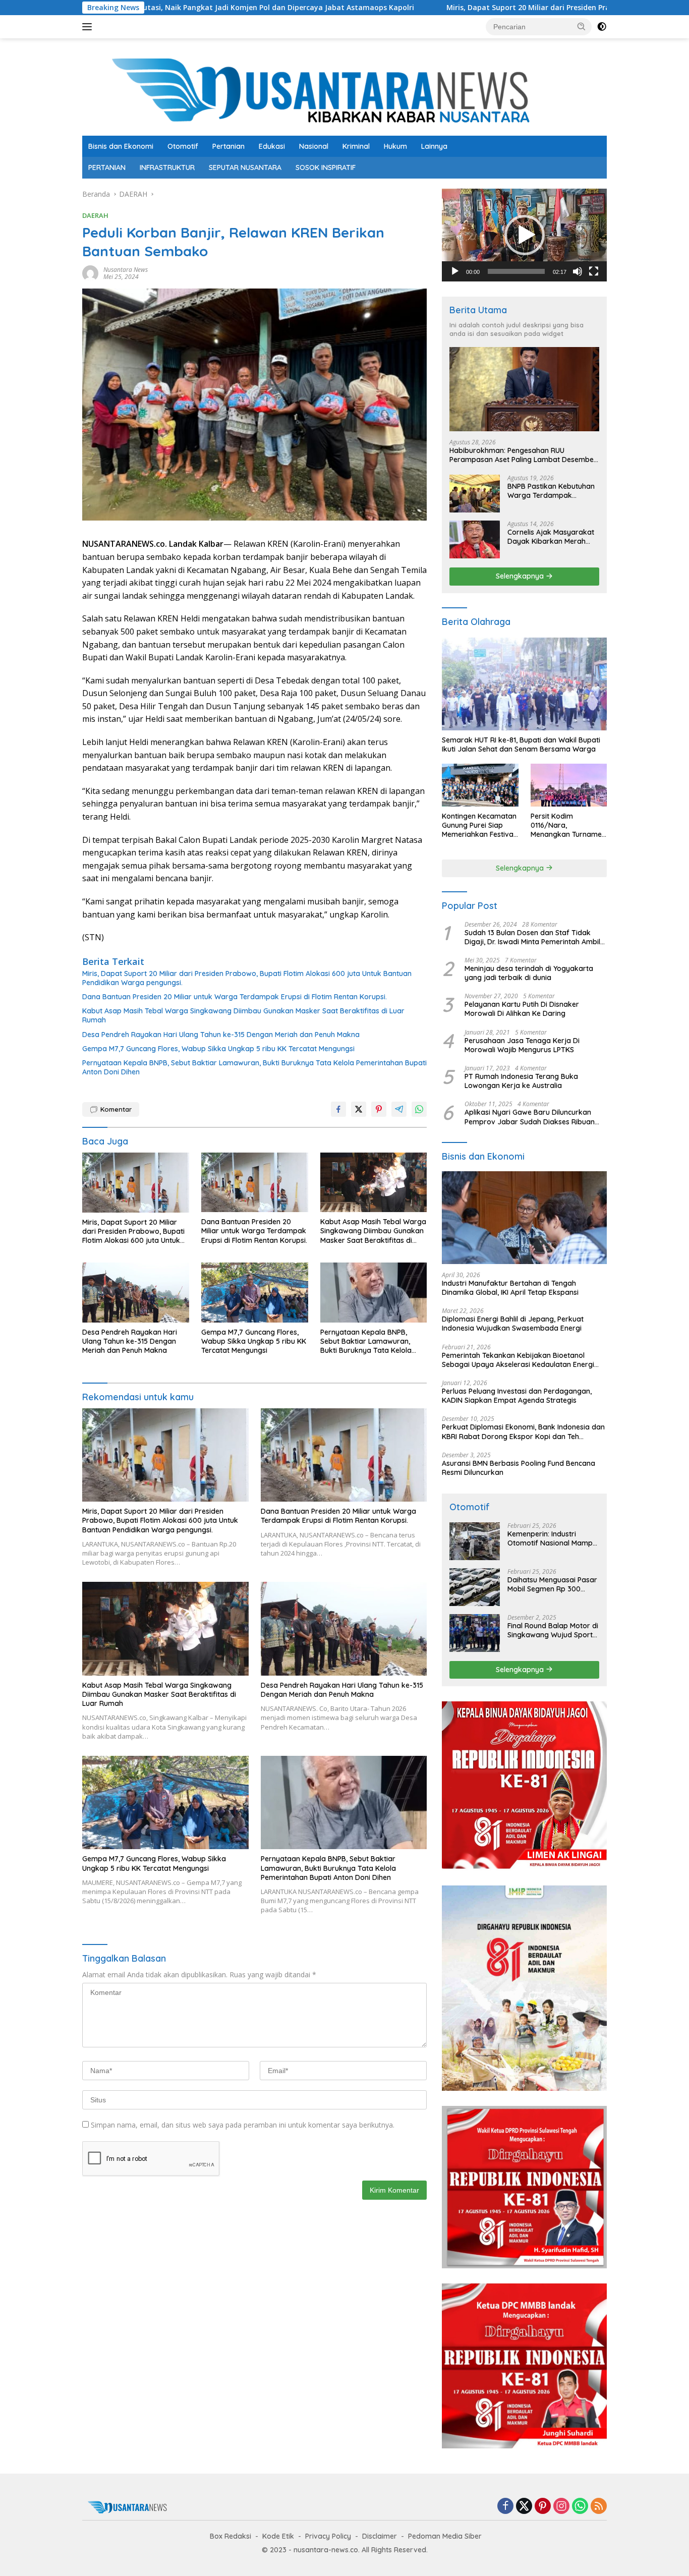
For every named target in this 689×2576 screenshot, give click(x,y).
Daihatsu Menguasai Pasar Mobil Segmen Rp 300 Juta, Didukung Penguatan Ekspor (552, 1584)
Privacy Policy (328, 2536)
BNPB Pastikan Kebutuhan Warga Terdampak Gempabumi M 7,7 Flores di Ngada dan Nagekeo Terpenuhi (553, 491)
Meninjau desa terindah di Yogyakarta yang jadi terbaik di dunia (529, 973)
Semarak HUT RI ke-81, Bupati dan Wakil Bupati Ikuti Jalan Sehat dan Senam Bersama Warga (521, 745)
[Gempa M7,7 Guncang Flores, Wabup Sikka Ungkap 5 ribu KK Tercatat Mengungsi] (255, 1293)
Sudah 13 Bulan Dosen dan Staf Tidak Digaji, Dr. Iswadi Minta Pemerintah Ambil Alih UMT (532, 937)
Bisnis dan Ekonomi (121, 146)
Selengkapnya (521, 576)
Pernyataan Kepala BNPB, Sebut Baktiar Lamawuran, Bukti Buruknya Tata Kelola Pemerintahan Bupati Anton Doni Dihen (254, 1067)
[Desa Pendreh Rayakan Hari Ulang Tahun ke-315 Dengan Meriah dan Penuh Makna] (136, 1293)
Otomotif (183, 146)
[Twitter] (524, 2507)
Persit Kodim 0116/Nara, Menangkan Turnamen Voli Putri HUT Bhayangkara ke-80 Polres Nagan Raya (568, 825)
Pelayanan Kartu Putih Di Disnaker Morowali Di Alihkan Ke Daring (522, 1009)
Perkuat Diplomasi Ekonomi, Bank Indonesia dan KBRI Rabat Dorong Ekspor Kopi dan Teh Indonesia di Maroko (523, 1432)
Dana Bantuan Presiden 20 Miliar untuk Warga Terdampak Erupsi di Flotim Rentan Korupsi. (235, 997)
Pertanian (228, 146)
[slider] (516, 271)
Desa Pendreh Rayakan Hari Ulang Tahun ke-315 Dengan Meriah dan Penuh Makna (221, 1035)
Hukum (395, 146)
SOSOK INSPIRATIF (326, 167)
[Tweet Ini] (359, 1109)
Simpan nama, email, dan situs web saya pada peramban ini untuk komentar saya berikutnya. (243, 2125)
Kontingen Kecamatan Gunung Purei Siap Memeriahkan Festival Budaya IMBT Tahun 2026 (479, 825)
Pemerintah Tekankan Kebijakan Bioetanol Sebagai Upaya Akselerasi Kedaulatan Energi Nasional (518, 1360)
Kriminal (356, 146)
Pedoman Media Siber (445, 2536)
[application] (524, 235)
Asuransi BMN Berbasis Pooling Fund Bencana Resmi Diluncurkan (519, 1468)
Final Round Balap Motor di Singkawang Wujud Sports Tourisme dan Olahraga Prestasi (553, 1630)
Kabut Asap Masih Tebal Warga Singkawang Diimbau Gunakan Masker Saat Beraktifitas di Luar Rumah (243, 1015)
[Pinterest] (543, 2507)
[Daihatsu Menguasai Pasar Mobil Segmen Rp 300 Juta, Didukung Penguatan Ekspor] (475, 1587)
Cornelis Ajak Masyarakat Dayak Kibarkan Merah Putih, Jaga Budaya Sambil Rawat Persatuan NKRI (553, 537)
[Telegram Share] (399, 1109)
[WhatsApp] (580, 2507)
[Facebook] (505, 2507)
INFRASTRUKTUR (167, 167)
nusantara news (126, 270)
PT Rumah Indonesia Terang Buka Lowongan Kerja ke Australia (521, 1081)
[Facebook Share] (338, 1109)
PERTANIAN (107, 167)
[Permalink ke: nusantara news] (90, 273)
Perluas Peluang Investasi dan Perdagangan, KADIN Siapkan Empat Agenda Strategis (517, 1396)
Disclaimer (380, 2536)
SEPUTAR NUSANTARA (245, 167)
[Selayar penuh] (594, 271)
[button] (582, 26)
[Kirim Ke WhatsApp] (419, 1109)
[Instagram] (561, 2507)
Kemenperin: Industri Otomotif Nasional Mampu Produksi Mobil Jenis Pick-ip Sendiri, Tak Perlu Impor (552, 1538)
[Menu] (89, 27)
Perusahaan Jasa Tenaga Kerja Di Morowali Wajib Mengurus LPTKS (522, 1045)
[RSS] (599, 2507)
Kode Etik (278, 2536)
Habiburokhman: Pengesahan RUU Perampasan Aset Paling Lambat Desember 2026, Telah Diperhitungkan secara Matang (523, 455)
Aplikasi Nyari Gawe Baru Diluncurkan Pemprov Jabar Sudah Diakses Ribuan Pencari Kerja (530, 1117)
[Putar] (455, 271)
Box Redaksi (231, 2536)
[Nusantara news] (344, 91)
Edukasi (272, 146)
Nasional (314, 146)
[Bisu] (578, 271)
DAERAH (95, 215)
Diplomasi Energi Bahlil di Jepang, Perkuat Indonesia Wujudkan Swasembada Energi (513, 1324)
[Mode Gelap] (602, 27)
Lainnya (434, 146)
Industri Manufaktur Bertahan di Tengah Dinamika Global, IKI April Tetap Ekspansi (510, 1288)
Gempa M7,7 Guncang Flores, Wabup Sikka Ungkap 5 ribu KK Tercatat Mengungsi (218, 1049)
